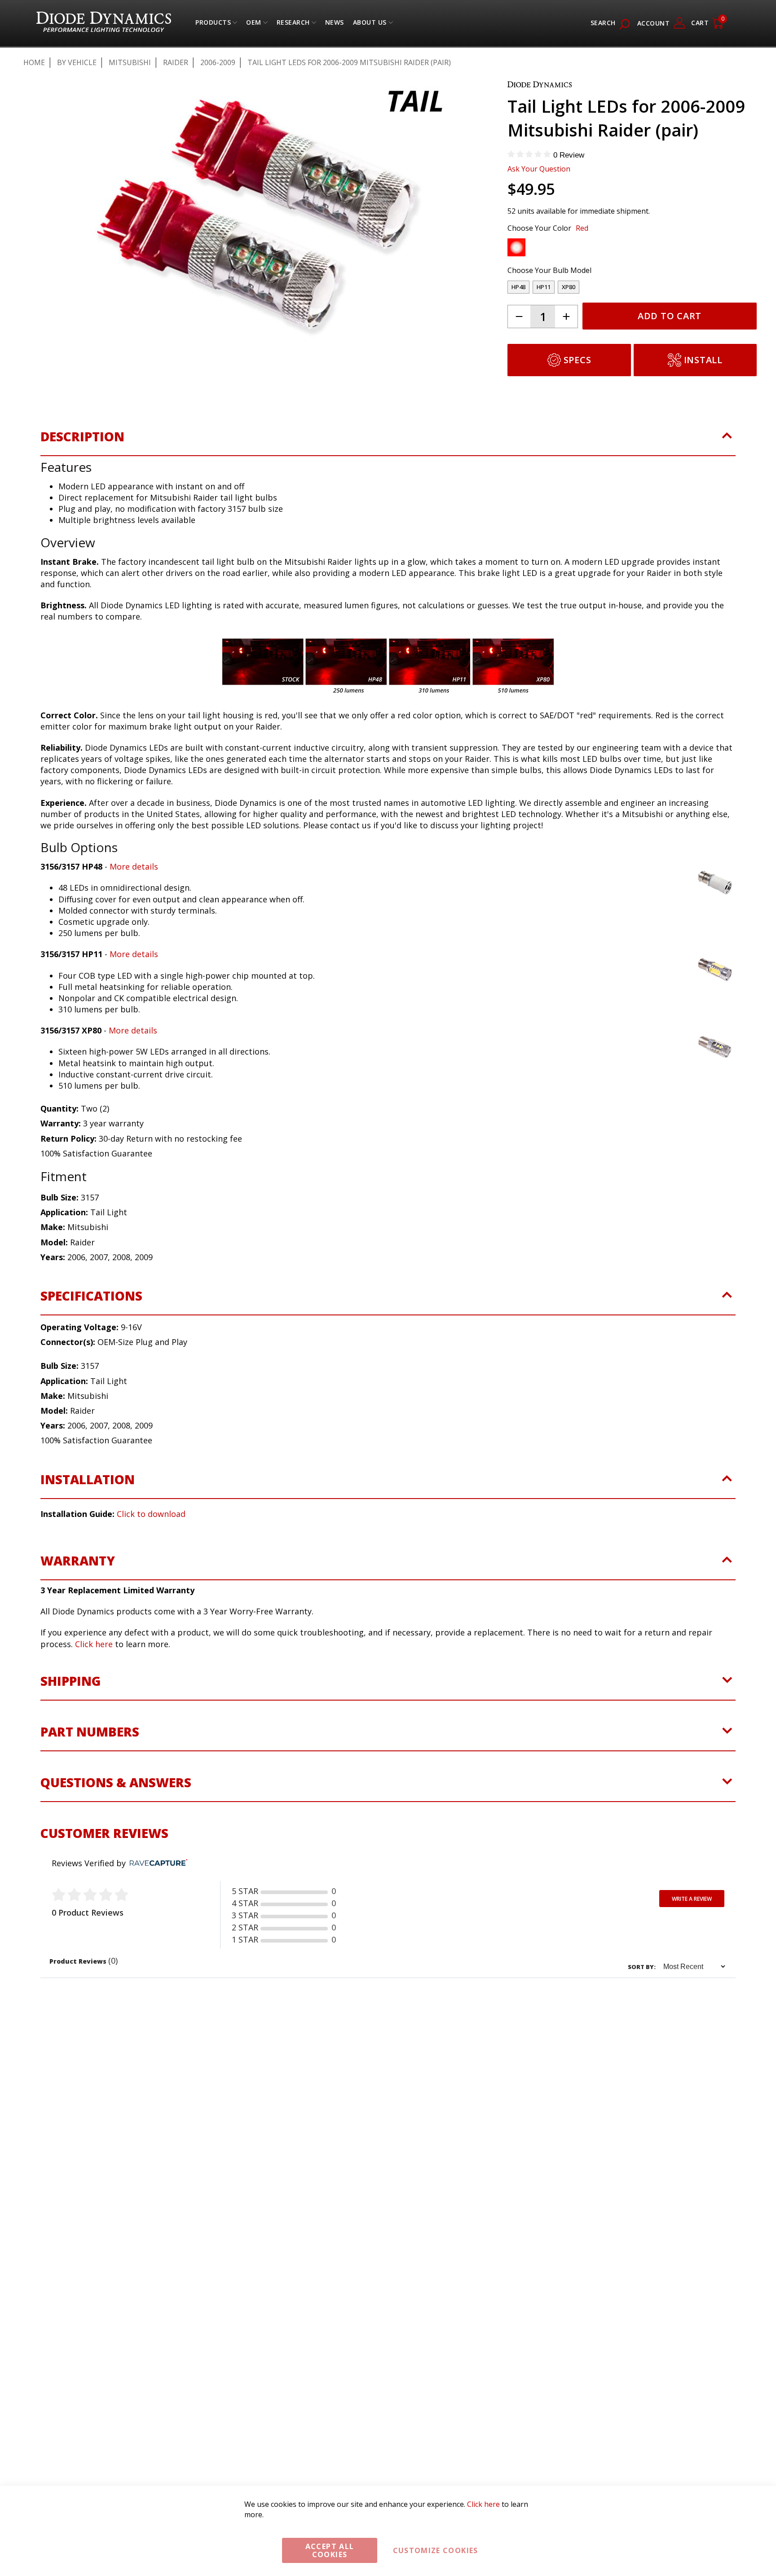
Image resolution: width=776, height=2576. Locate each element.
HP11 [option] (544, 287)
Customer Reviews (104, 1879)
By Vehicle (77, 62)
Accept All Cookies (330, 2550)
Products (213, 24)
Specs (578, 360)
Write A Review (692, 1945)
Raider (176, 62)
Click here (94, 1690)
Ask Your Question (539, 169)
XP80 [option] (569, 287)
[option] (516, 247)
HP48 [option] (518, 287)
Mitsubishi (130, 62)
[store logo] (104, 23)
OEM (254, 24)
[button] (64, 390)
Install (703, 360)
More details (134, 913)
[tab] (388, 488)
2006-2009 (218, 62)
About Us (370, 24)
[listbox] (624, 250)
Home (34, 62)
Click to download (151, 1560)
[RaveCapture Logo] (156, 1910)
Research (293, 24)
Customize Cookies (436, 2550)
